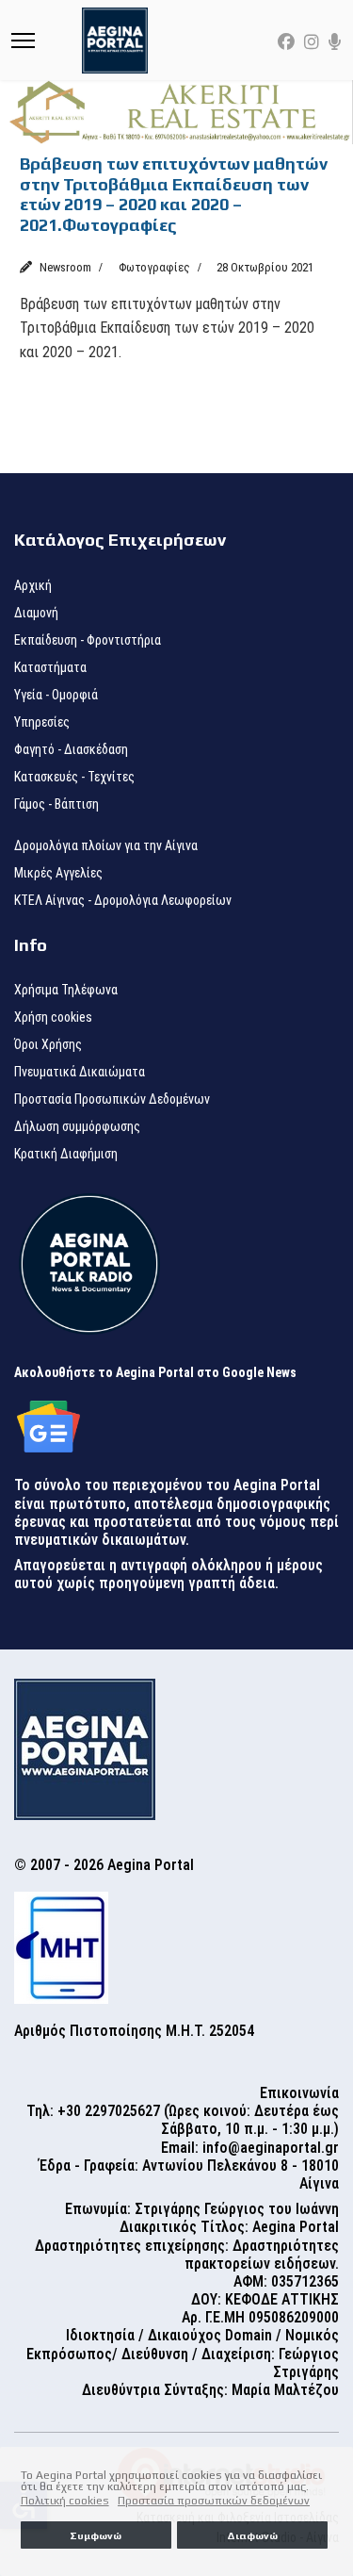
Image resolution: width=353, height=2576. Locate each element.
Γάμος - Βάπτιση (56, 804)
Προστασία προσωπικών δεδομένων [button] (214, 2501)
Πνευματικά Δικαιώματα (80, 1072)
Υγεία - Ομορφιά (56, 695)
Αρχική (33, 585)
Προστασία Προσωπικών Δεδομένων (112, 1099)
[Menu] (23, 40)
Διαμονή (36, 613)
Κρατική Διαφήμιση (66, 1154)
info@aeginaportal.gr (271, 2148)
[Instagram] (312, 42)
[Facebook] (286, 42)
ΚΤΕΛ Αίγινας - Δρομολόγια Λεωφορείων (123, 900)
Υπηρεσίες (42, 722)
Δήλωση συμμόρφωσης (77, 1126)
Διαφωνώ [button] (252, 2535)
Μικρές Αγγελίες (58, 873)
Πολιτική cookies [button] (65, 2501)
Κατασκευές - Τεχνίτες (74, 777)
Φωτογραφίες (154, 267)
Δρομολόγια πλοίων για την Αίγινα (106, 845)
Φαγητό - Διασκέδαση (71, 749)
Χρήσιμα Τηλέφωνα (66, 990)
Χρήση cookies (53, 1017)
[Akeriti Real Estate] (176, 112)
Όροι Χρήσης (48, 1044)
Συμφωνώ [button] (96, 2535)
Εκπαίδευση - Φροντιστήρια (88, 640)
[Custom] (335, 42)
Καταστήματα (50, 667)
